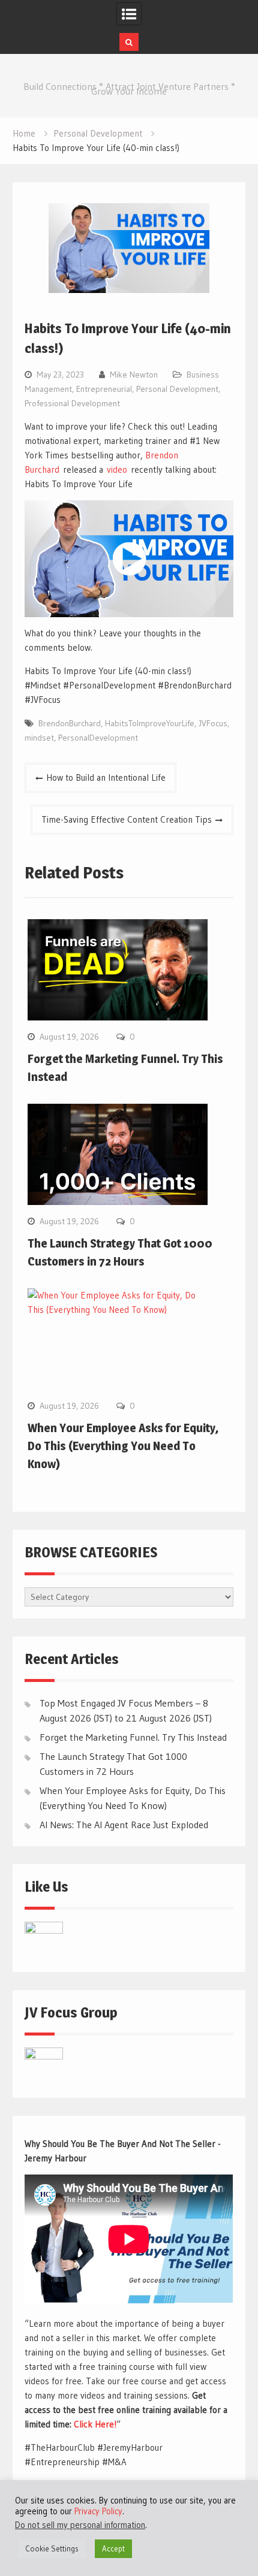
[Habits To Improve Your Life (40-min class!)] (129, 559)
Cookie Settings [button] (52, 2548)
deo (120, 469)
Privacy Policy (98, 2511)
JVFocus (213, 723)
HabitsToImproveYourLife (150, 723)
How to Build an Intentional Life (106, 777)
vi (110, 469)
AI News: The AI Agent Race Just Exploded (124, 1825)
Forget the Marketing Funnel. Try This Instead (133, 1737)
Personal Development (177, 389)
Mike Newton (134, 375)
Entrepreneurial (104, 389)
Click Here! (95, 2424)
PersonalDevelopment (98, 738)
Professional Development (72, 403)
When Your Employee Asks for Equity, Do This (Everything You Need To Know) (123, 1446)
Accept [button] (113, 2548)
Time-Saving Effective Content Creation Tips (127, 819)
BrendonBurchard (70, 723)
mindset (39, 738)
